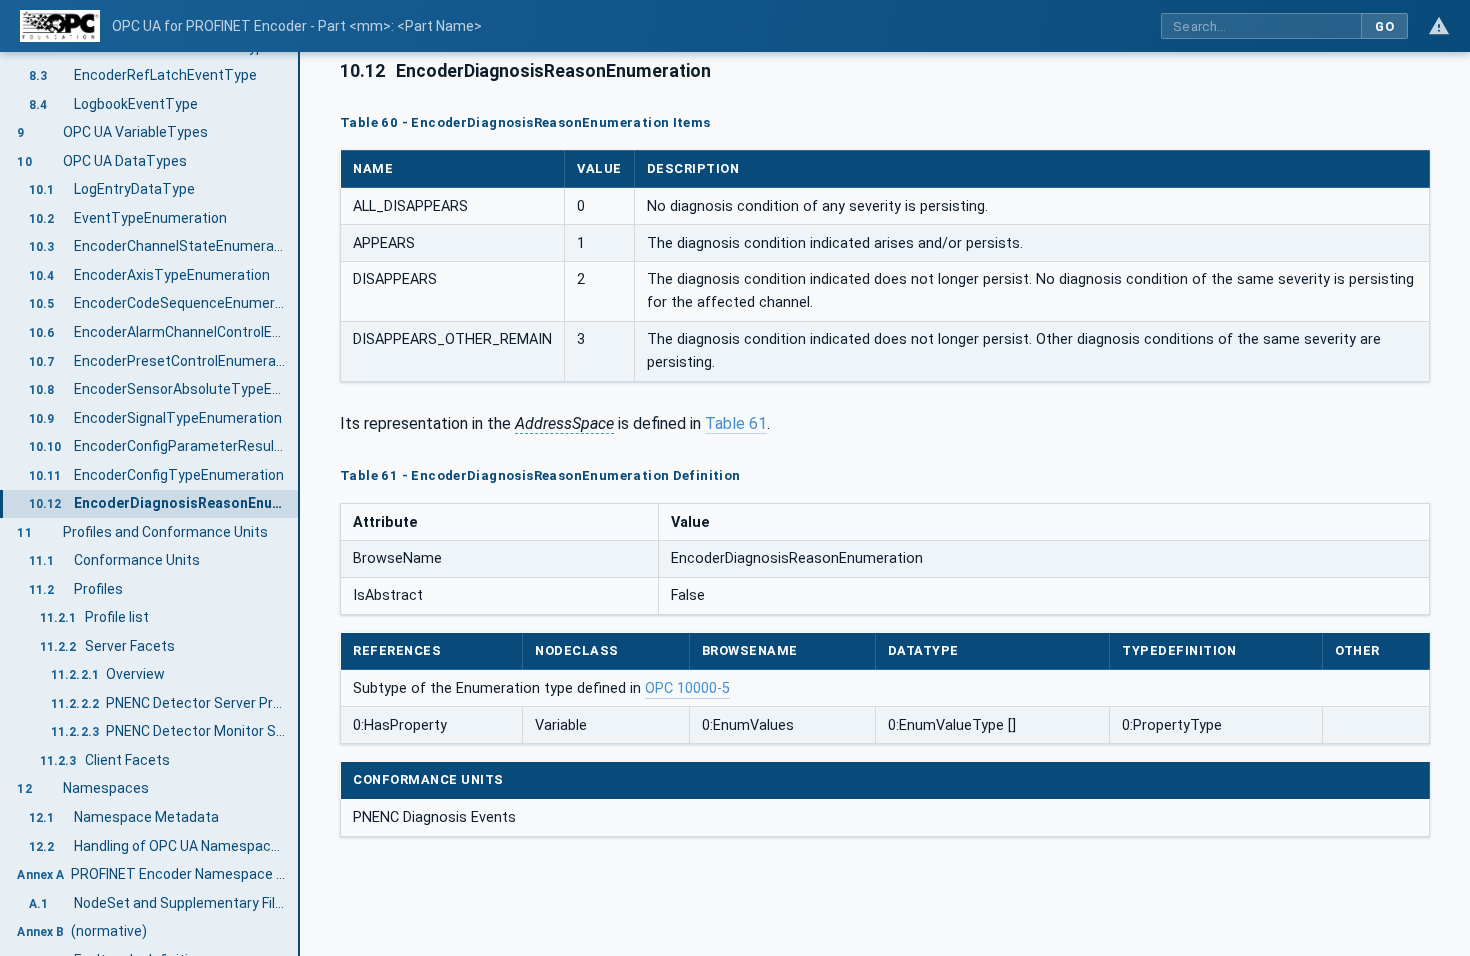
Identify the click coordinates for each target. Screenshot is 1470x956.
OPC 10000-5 (687, 688)
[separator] (300, 504)
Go (1384, 26)
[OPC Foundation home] (60, 26)
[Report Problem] (1439, 26)
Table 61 (736, 423)
